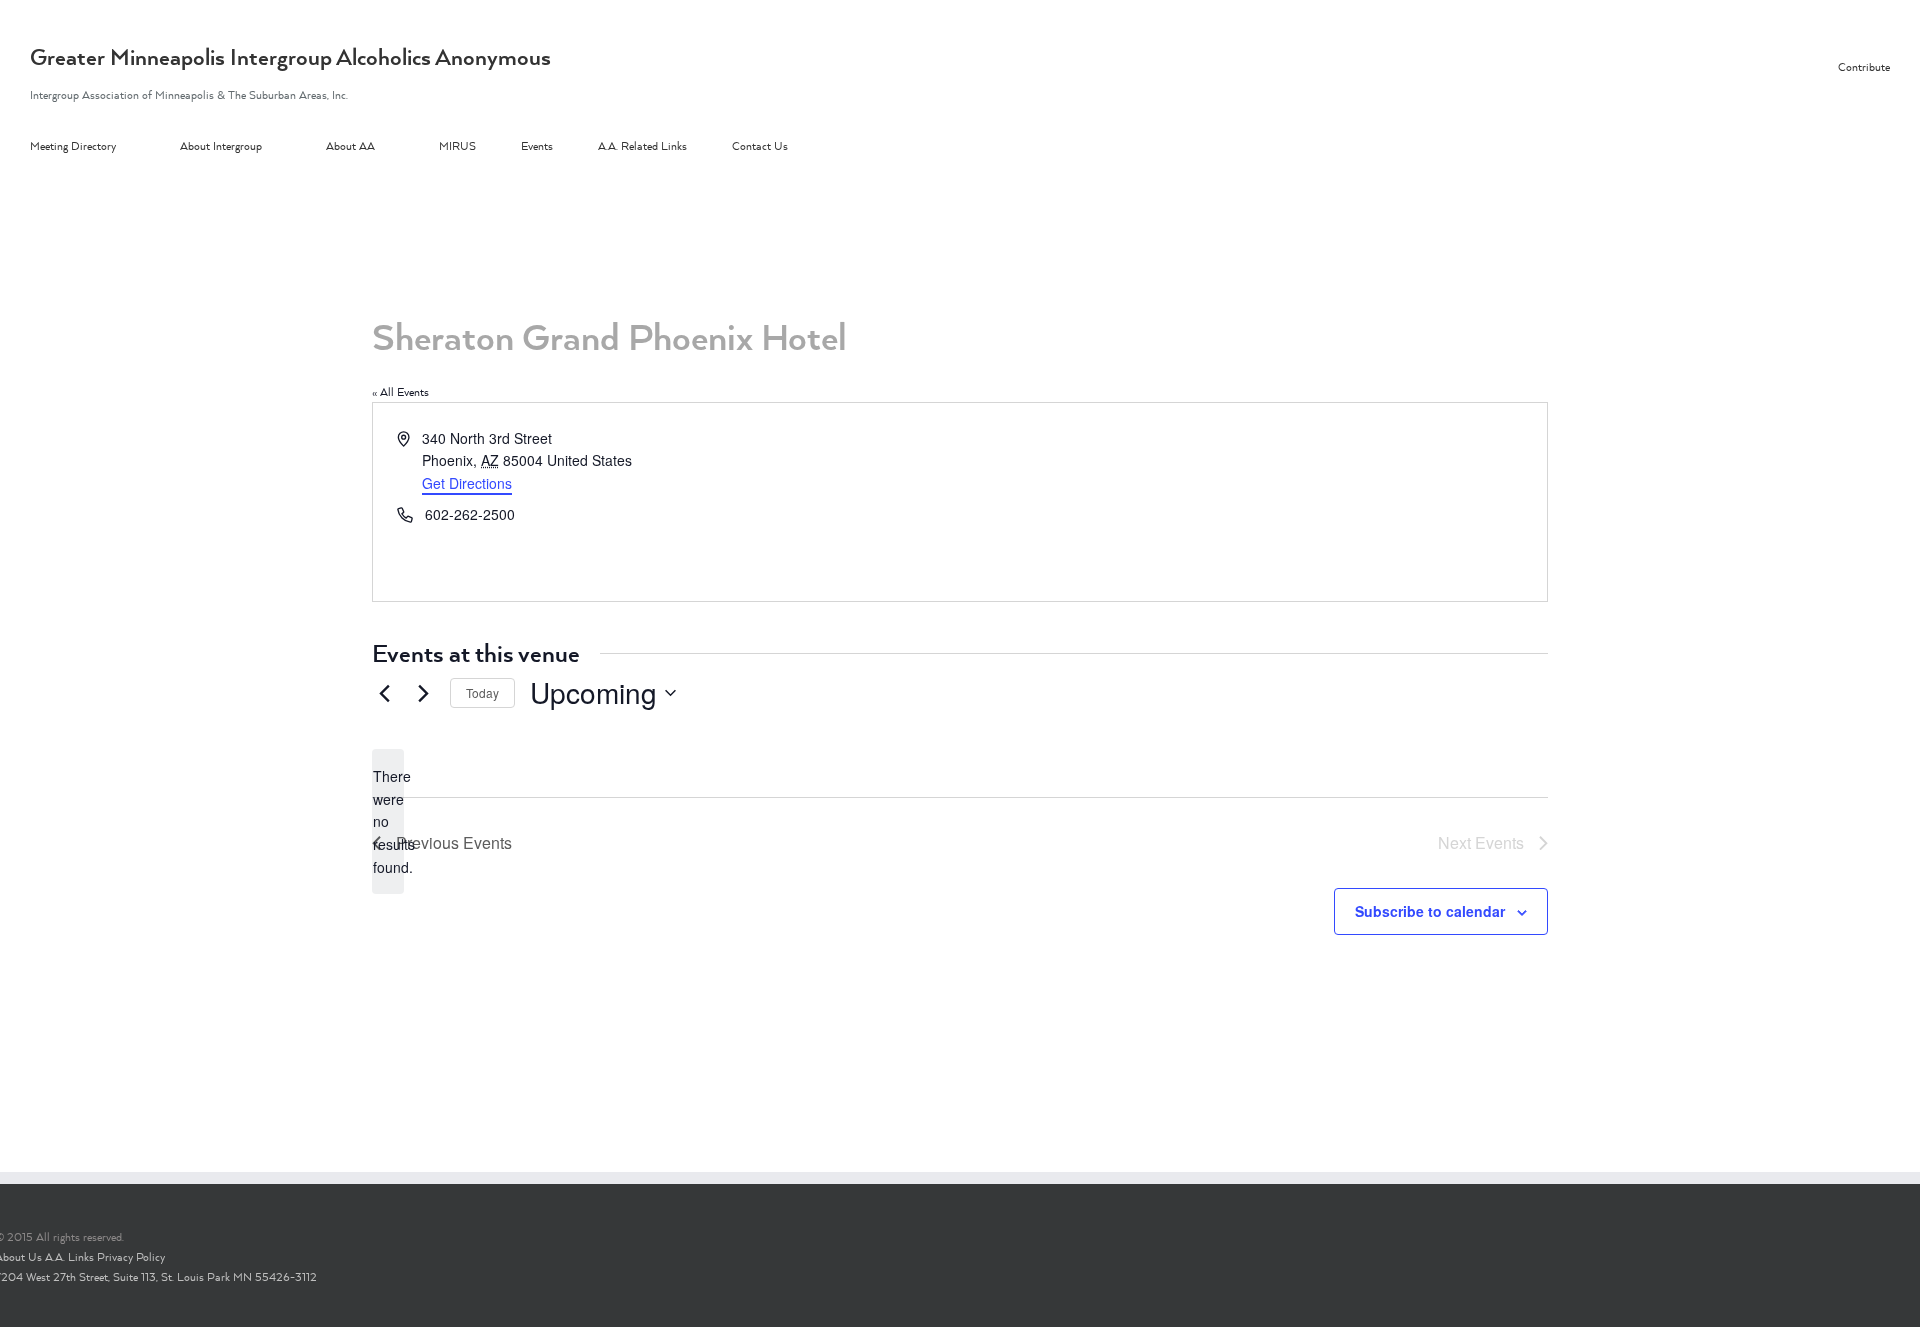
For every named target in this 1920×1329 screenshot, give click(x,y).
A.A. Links (69, 1257)
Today (482, 692)
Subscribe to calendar (1430, 911)
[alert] (388, 821)
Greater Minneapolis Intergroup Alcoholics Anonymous (290, 57)
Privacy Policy (131, 1257)
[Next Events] (423, 693)
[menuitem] (105, 147)
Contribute (1864, 67)
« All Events (400, 392)
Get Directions (467, 483)
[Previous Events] (384, 693)
